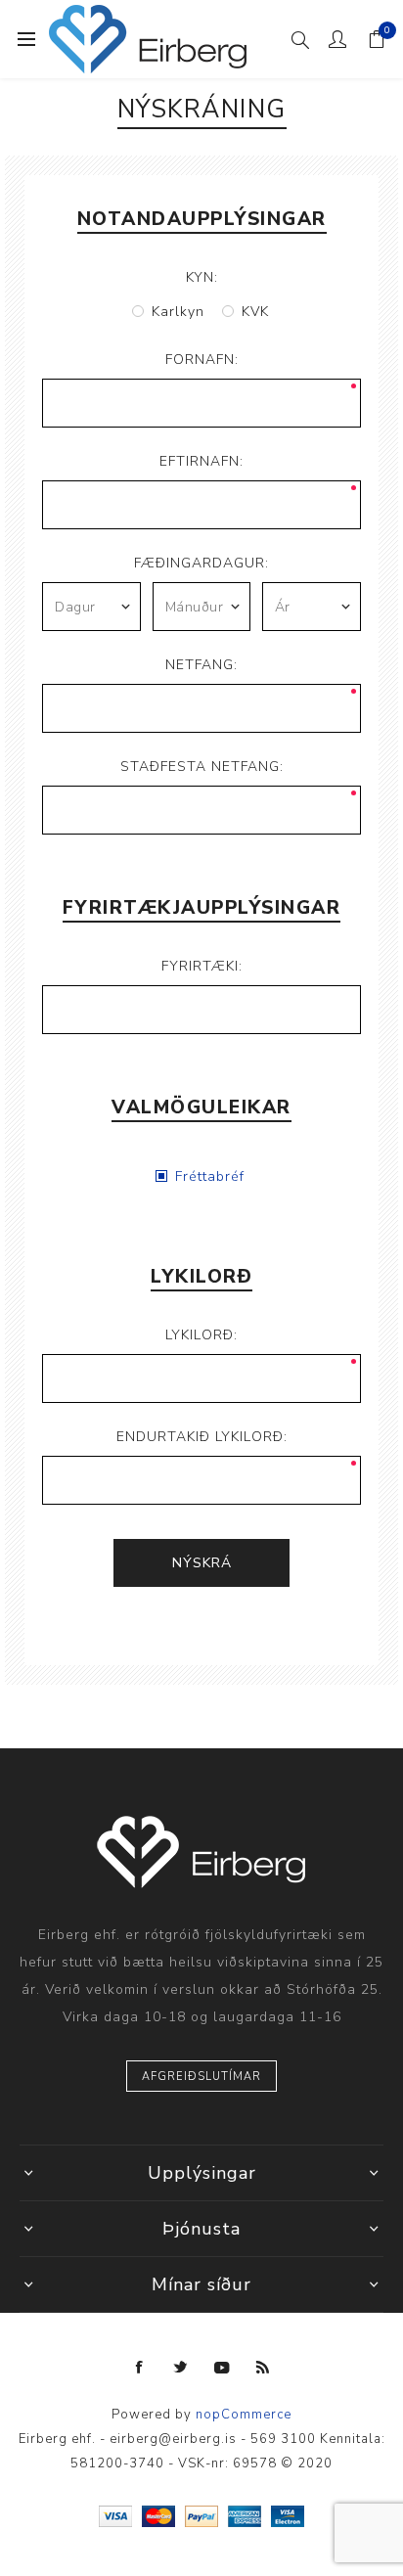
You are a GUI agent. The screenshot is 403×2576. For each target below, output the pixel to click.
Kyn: (202, 277)
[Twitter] (181, 2368)
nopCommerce (244, 2415)
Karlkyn (178, 312)
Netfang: (201, 665)
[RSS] (263, 2368)
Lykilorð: (201, 1335)
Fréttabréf (210, 1176)
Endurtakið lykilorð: (202, 1437)
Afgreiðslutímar (201, 2077)
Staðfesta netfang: (202, 767)
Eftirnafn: (201, 461)
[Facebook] (140, 2368)
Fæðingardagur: (201, 563)
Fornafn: (202, 360)
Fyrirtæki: (202, 966)
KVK (255, 312)
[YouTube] (222, 2368)
